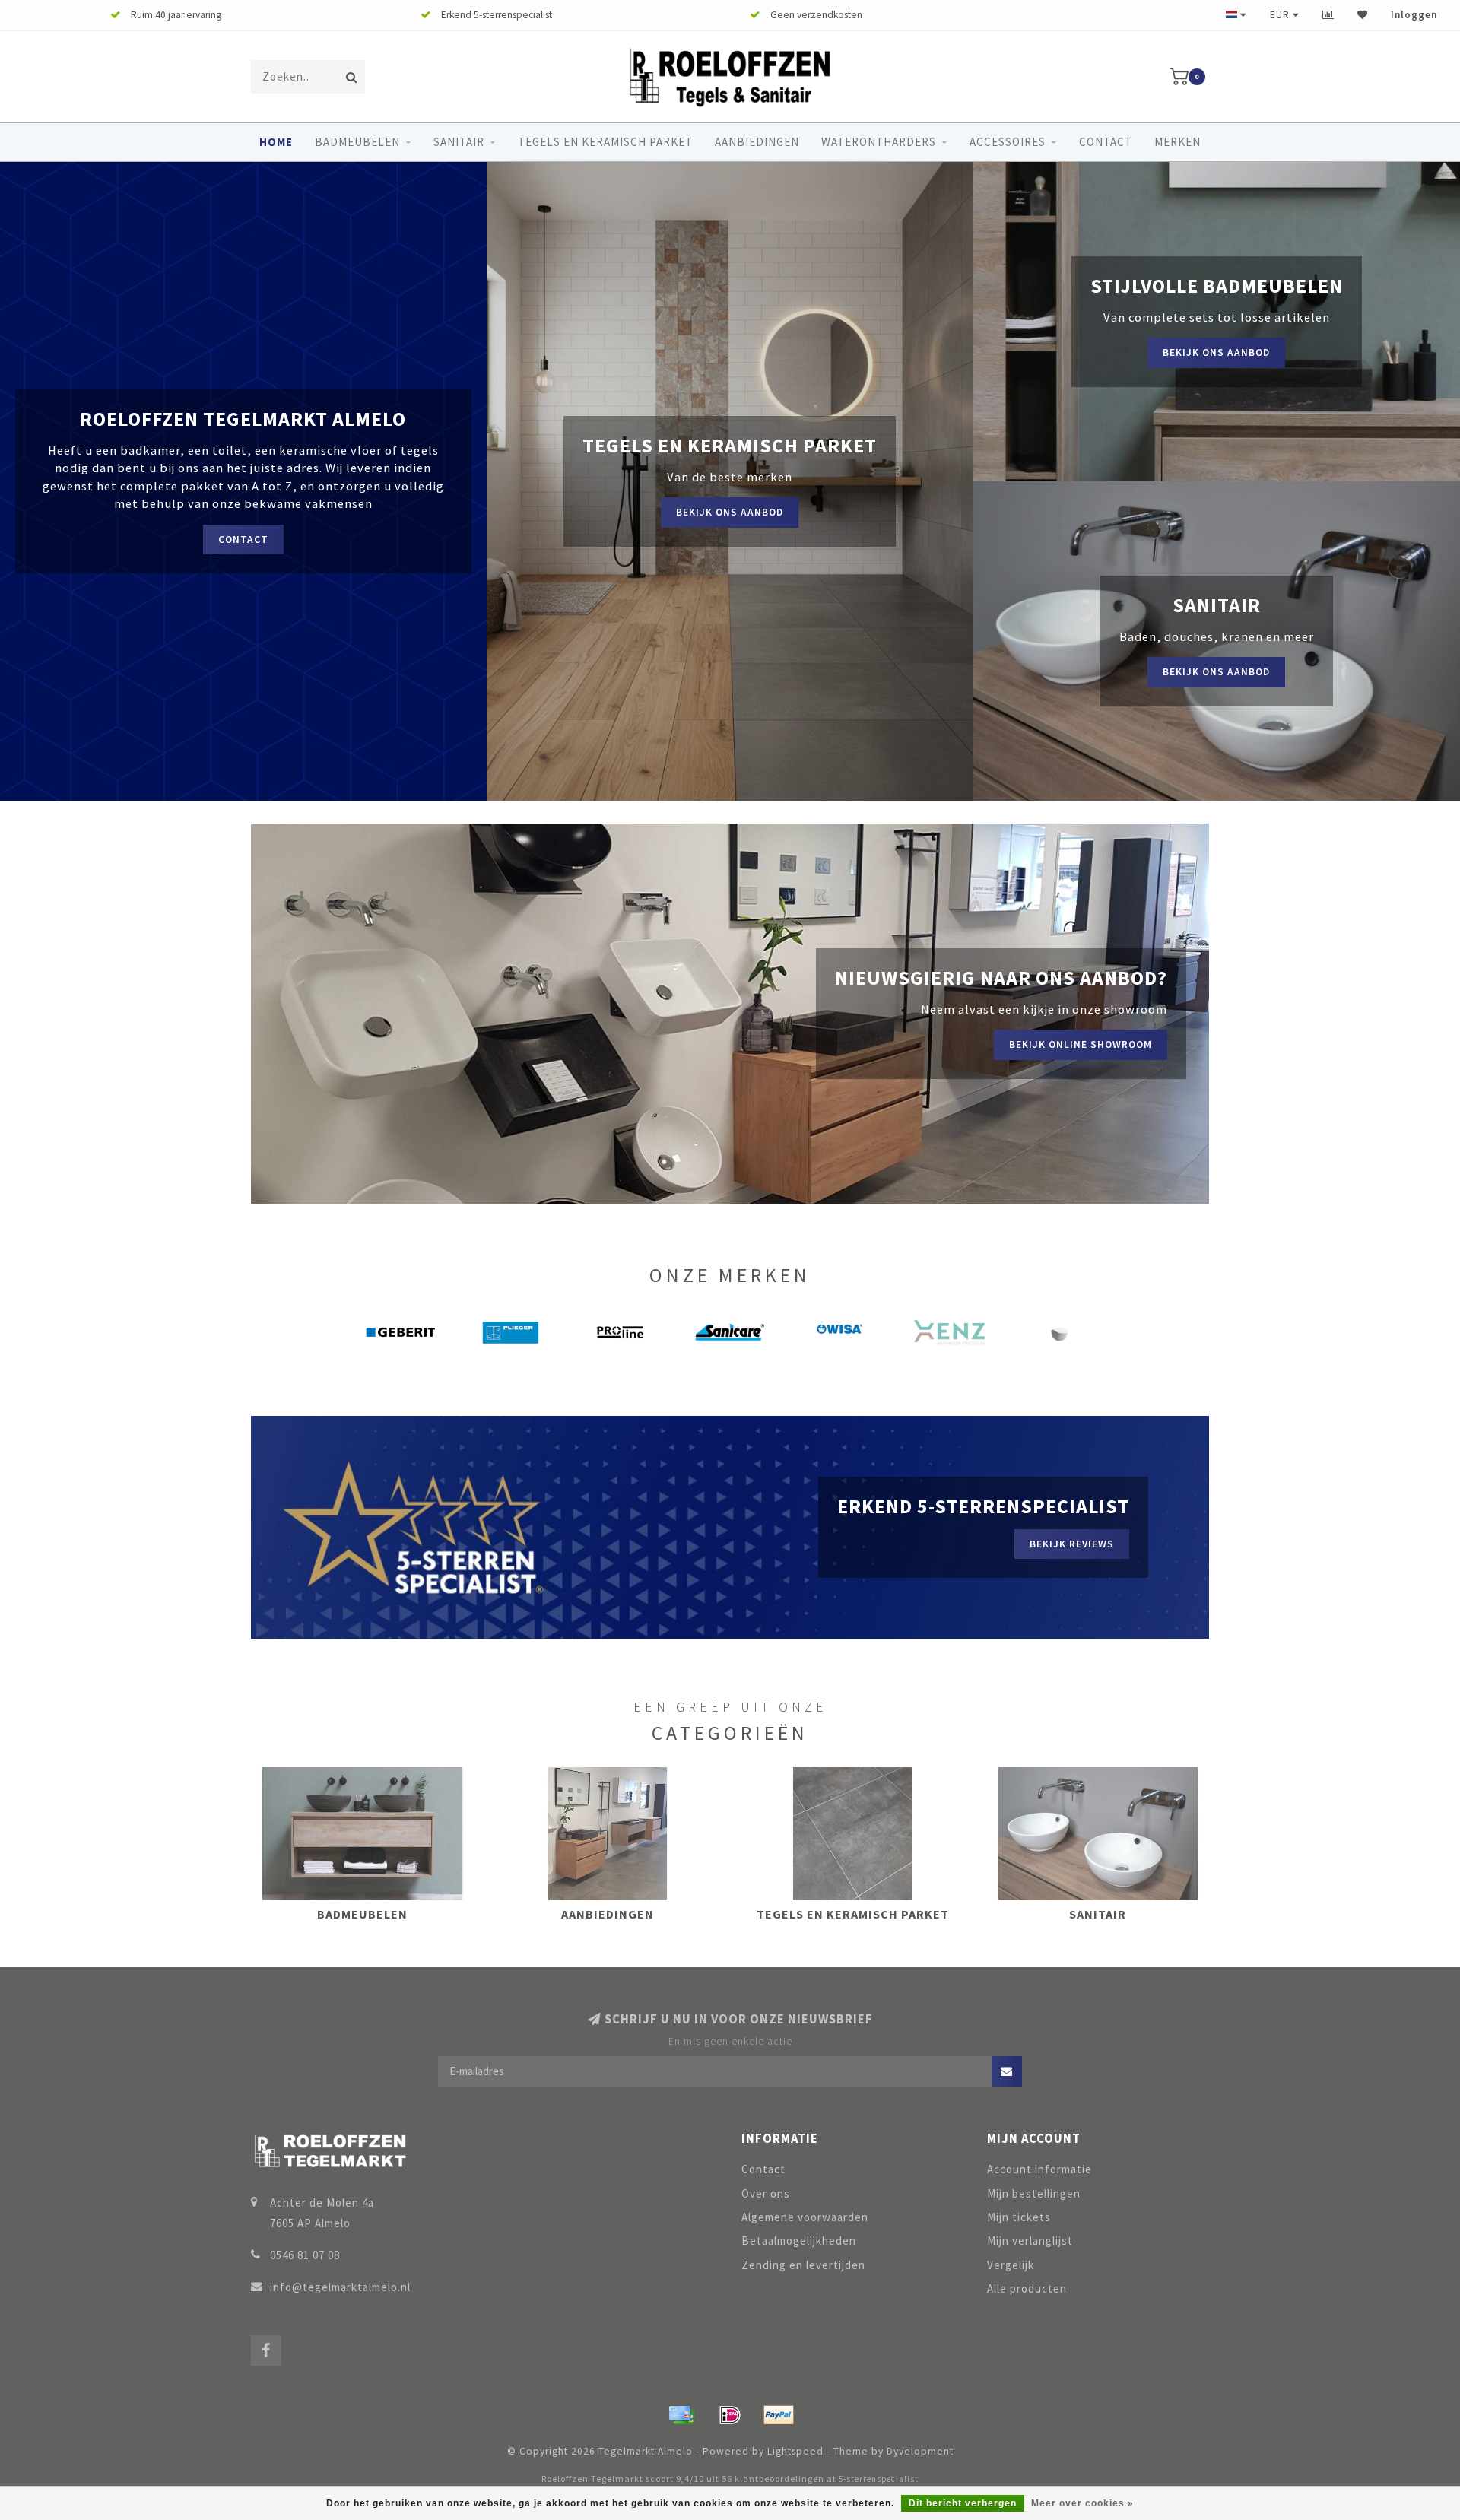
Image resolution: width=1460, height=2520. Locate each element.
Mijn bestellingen (1034, 2193)
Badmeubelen (357, 142)
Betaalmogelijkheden (799, 2241)
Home (276, 142)
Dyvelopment (920, 2451)
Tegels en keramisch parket (605, 142)
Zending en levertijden (803, 2265)
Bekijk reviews (1072, 1544)
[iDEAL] (730, 2415)
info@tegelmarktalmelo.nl (340, 2287)
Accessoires (1008, 142)
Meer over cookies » (1082, 2503)
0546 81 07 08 (305, 2255)
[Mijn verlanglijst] (1363, 15)
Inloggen (1414, 15)
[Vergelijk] (1328, 15)
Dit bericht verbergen (963, 2503)
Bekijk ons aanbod (730, 512)
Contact (1106, 142)
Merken (1178, 142)
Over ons (766, 2193)
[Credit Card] (681, 2415)
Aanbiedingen (757, 142)
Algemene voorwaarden (805, 2217)
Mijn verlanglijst (1030, 2241)
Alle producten (1027, 2288)
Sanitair (459, 142)
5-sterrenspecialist (879, 2479)
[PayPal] (779, 2415)
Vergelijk (1011, 2265)
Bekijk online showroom (1081, 1044)
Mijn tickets (1019, 2217)
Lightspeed (795, 2451)
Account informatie (1039, 2169)
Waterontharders (879, 142)
